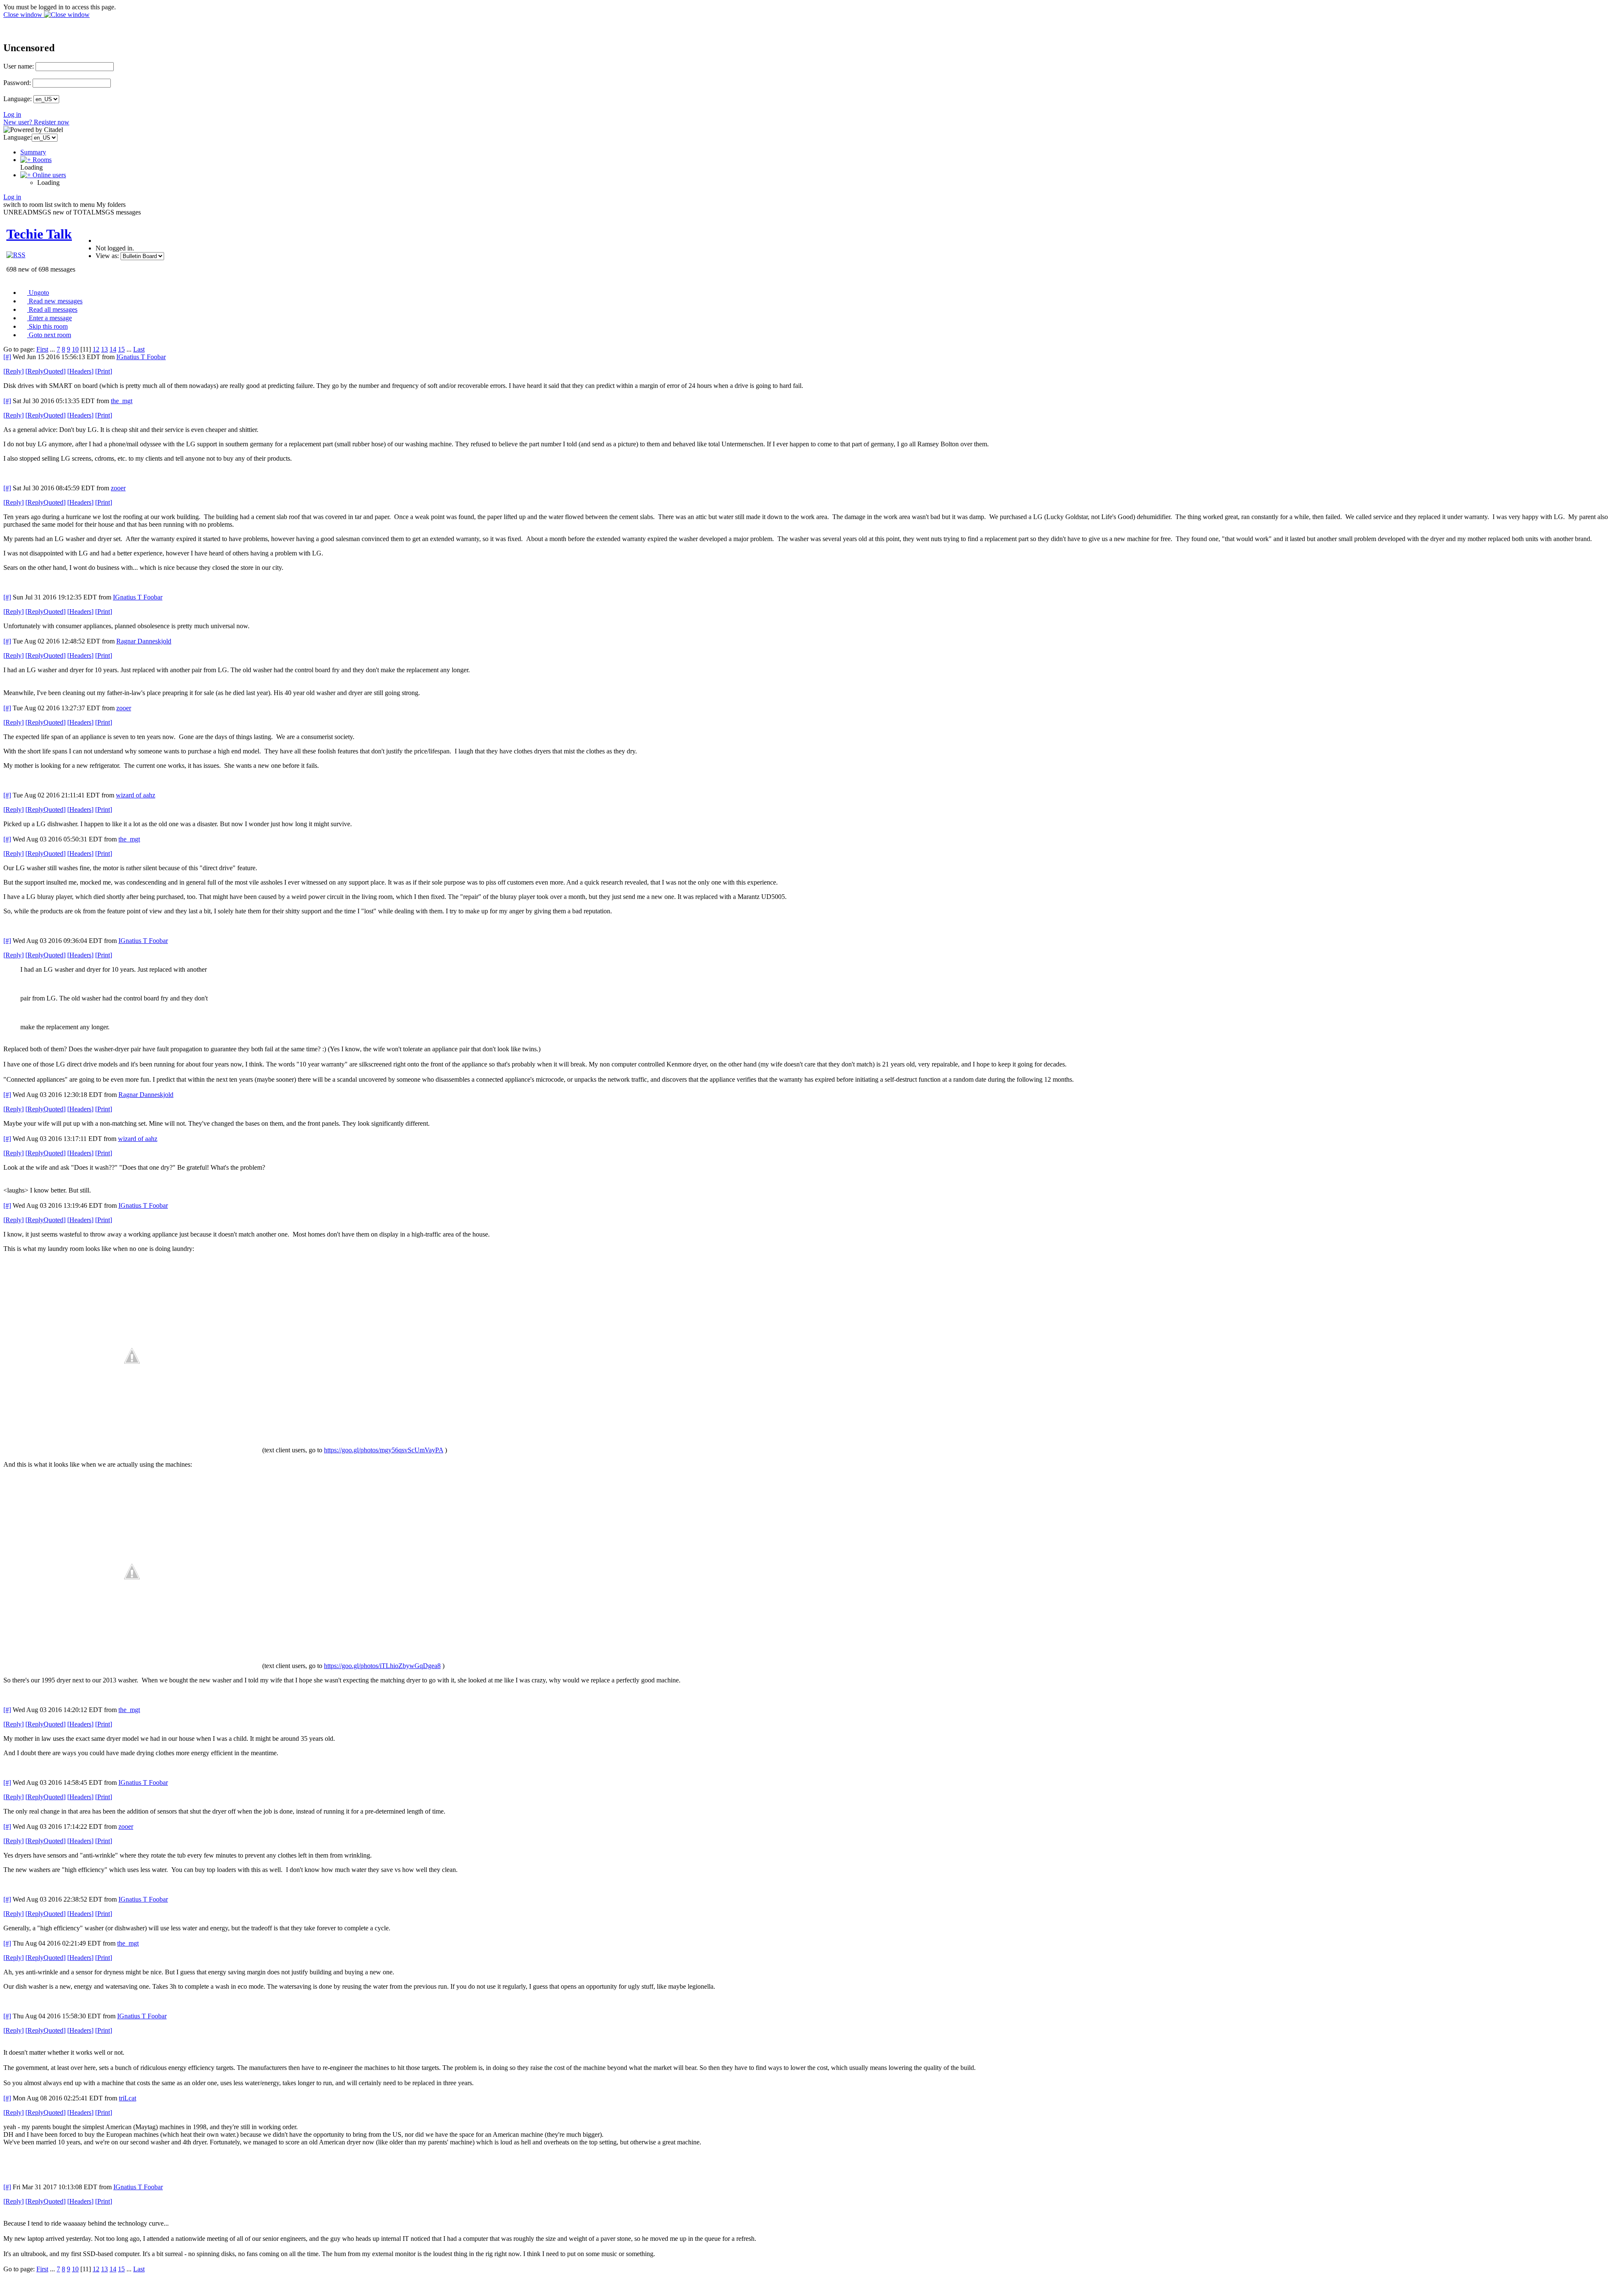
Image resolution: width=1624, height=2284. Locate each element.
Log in (12, 114)
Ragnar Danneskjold (144, 641)
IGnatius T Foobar (141, 357)
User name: (19, 66)
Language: (18, 99)
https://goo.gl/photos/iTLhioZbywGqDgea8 (382, 1666)
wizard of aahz (136, 795)
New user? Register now (36, 122)
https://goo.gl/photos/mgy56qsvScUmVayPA (384, 1450)
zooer (118, 488)
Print (104, 371)
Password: (17, 83)
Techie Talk (39, 234)
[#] (7, 357)
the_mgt (122, 401)
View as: (107, 256)
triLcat (128, 2098)
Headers (80, 371)
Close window (24, 15)
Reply (14, 371)
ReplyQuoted (45, 371)
